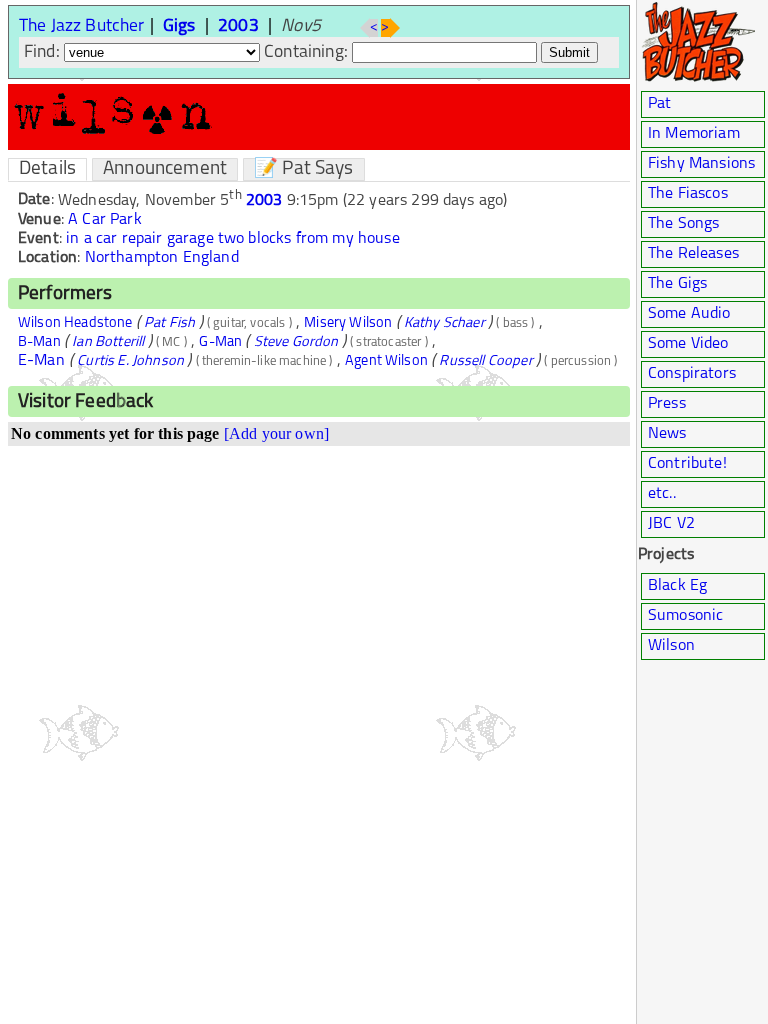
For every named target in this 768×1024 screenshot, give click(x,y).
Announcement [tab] (165, 169)
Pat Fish (169, 323)
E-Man (41, 361)
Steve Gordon (296, 342)
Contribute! (687, 464)
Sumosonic (685, 616)
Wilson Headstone (75, 323)
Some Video (688, 344)
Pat (659, 104)
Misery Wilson (348, 323)
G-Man (220, 342)
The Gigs (677, 284)
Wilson (671, 646)
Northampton (132, 258)
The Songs (683, 224)
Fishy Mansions (701, 164)
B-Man (39, 342)
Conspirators (692, 374)
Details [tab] (47, 169)
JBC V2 (671, 524)
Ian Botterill (108, 342)
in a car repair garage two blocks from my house (233, 239)
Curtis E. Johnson (130, 361)
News (667, 434)
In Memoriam (694, 134)
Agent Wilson (386, 361)
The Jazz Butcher (82, 26)
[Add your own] (276, 433)
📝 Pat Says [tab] (304, 169)
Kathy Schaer (444, 323)
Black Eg (677, 586)
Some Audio (689, 314)
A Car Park (105, 220)
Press (667, 404)
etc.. (662, 494)
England (211, 258)
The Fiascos (688, 194)
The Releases (693, 254)
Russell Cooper (485, 361)
